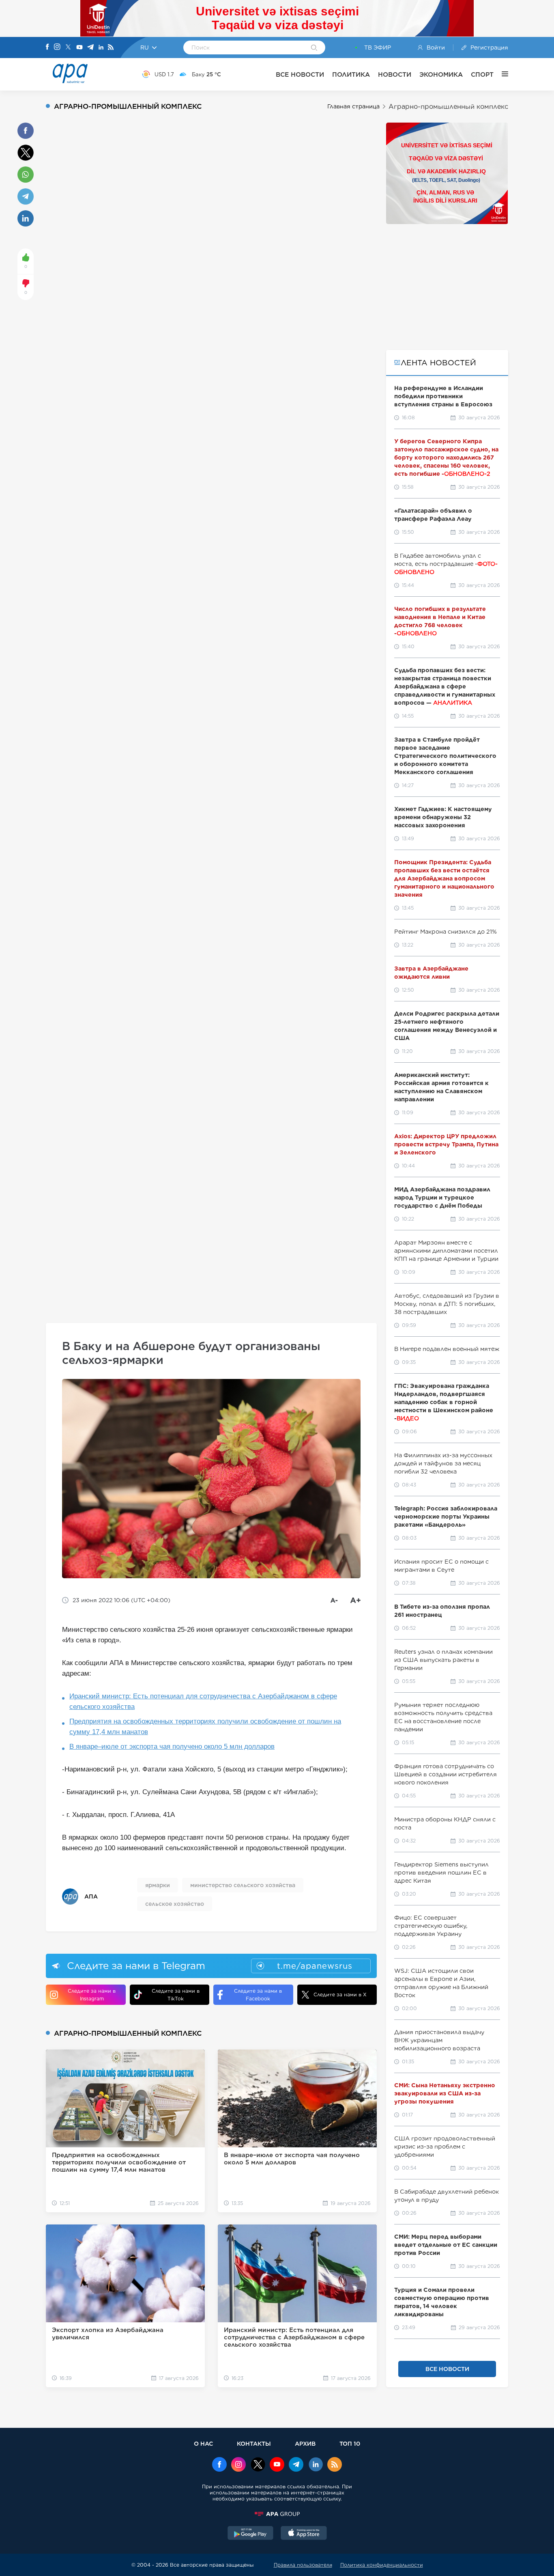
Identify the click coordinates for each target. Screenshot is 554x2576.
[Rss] (111, 48)
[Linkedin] (101, 48)
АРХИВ (305, 2443)
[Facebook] (47, 47)
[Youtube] (79, 48)
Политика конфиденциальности (382, 2565)
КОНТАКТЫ (254, 2443)
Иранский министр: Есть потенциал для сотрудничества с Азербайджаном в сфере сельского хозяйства (203, 1701)
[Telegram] (90, 48)
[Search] (314, 48)
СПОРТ (482, 74)
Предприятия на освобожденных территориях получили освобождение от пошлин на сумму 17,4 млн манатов (205, 1727)
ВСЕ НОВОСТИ (300, 74)
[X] (68, 48)
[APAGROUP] (277, 2514)
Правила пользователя (303, 2565)
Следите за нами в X (340, 1995)
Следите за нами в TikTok (176, 1995)
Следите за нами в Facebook (258, 1995)
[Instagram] (57, 47)
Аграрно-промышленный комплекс (448, 107)
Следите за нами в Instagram (92, 1995)
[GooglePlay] (251, 2534)
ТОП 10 (350, 2443)
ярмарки (158, 1885)
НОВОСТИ (395, 74)
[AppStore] (304, 2534)
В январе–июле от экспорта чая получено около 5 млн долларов (172, 1746)
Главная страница (353, 106)
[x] (258, 2465)
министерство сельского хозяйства (243, 1885)
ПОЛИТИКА (351, 74)
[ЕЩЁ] (501, 74)
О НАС (203, 2443)
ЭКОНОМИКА (441, 74)
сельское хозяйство (175, 1904)
